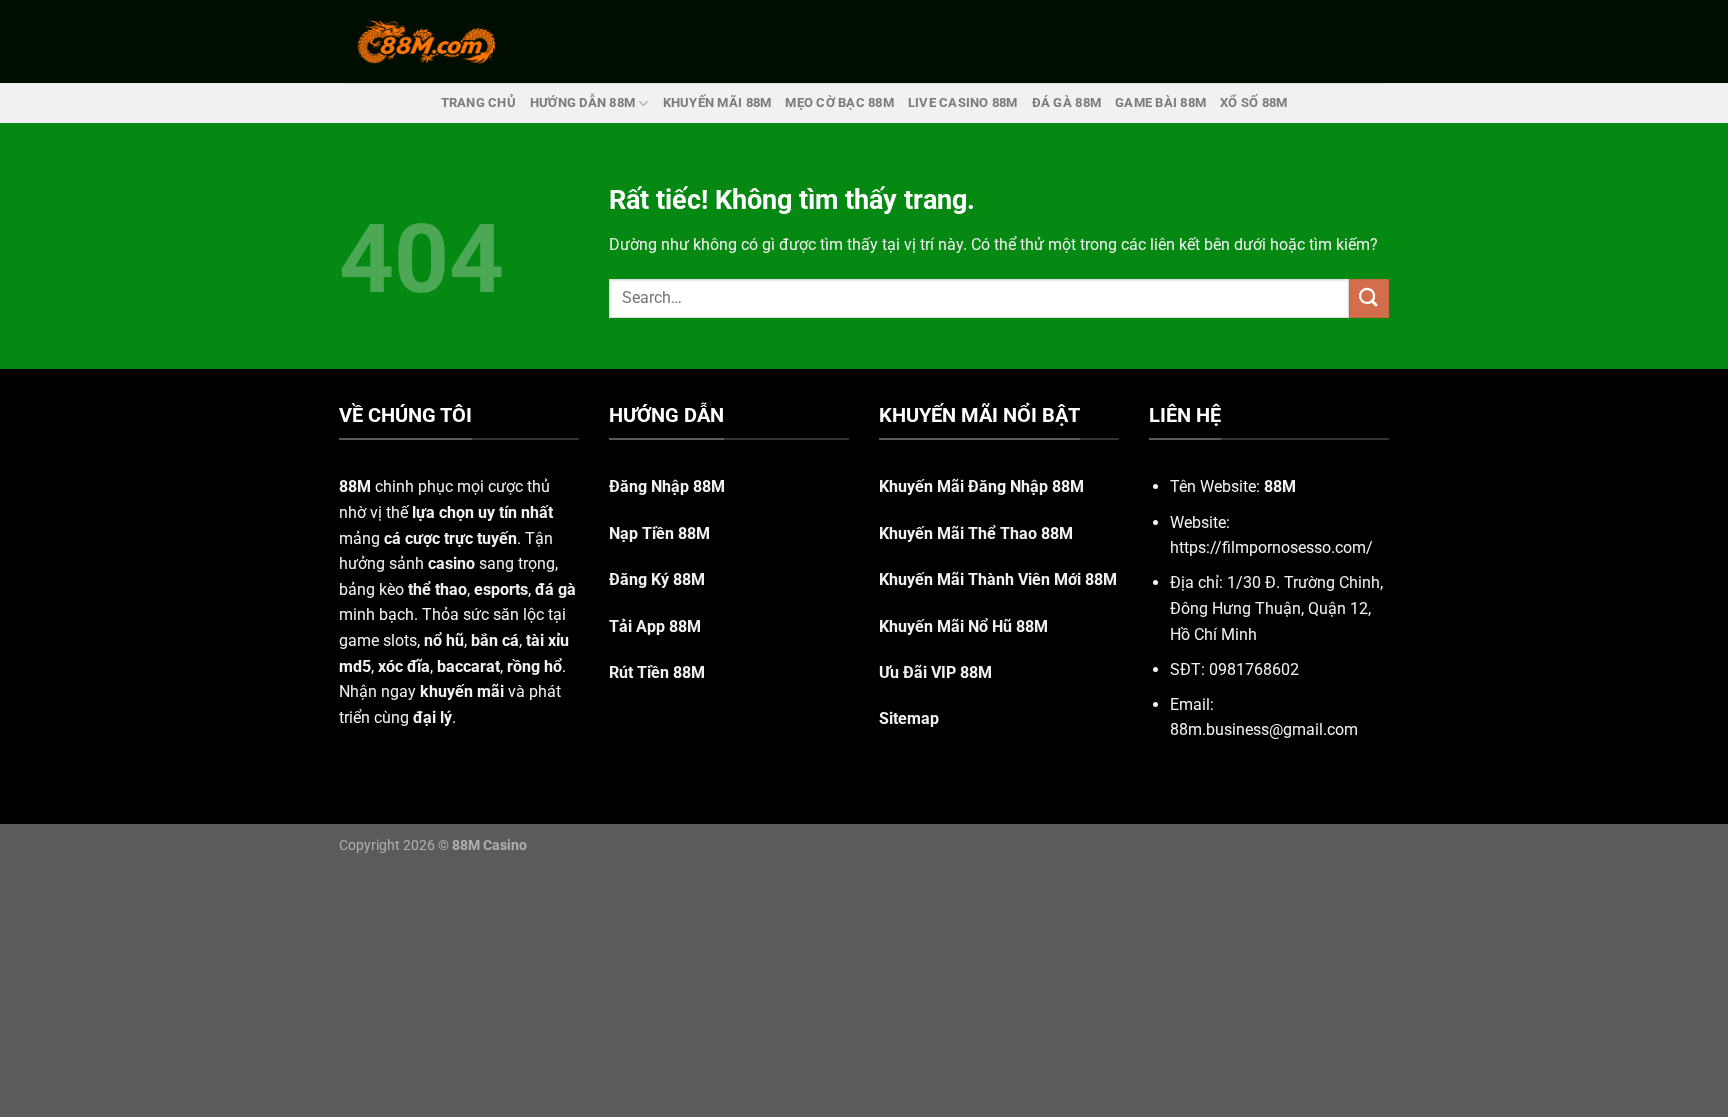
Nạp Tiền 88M (659, 533)
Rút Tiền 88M (657, 672)
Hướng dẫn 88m (582, 102)
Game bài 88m (1160, 102)
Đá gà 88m (1066, 102)
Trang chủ (478, 102)
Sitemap (909, 718)
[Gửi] (1369, 298)
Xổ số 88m (1253, 102)
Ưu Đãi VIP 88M (935, 672)
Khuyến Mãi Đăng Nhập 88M (981, 486)
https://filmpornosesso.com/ (1271, 547)
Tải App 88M (655, 626)
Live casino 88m (963, 102)
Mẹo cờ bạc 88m (839, 102)
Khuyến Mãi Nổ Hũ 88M (963, 626)
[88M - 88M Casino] (427, 41)
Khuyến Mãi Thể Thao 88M (976, 533)
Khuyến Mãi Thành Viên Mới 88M (998, 579)
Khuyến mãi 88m (717, 102)
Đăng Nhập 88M (667, 486)
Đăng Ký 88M (657, 579)
